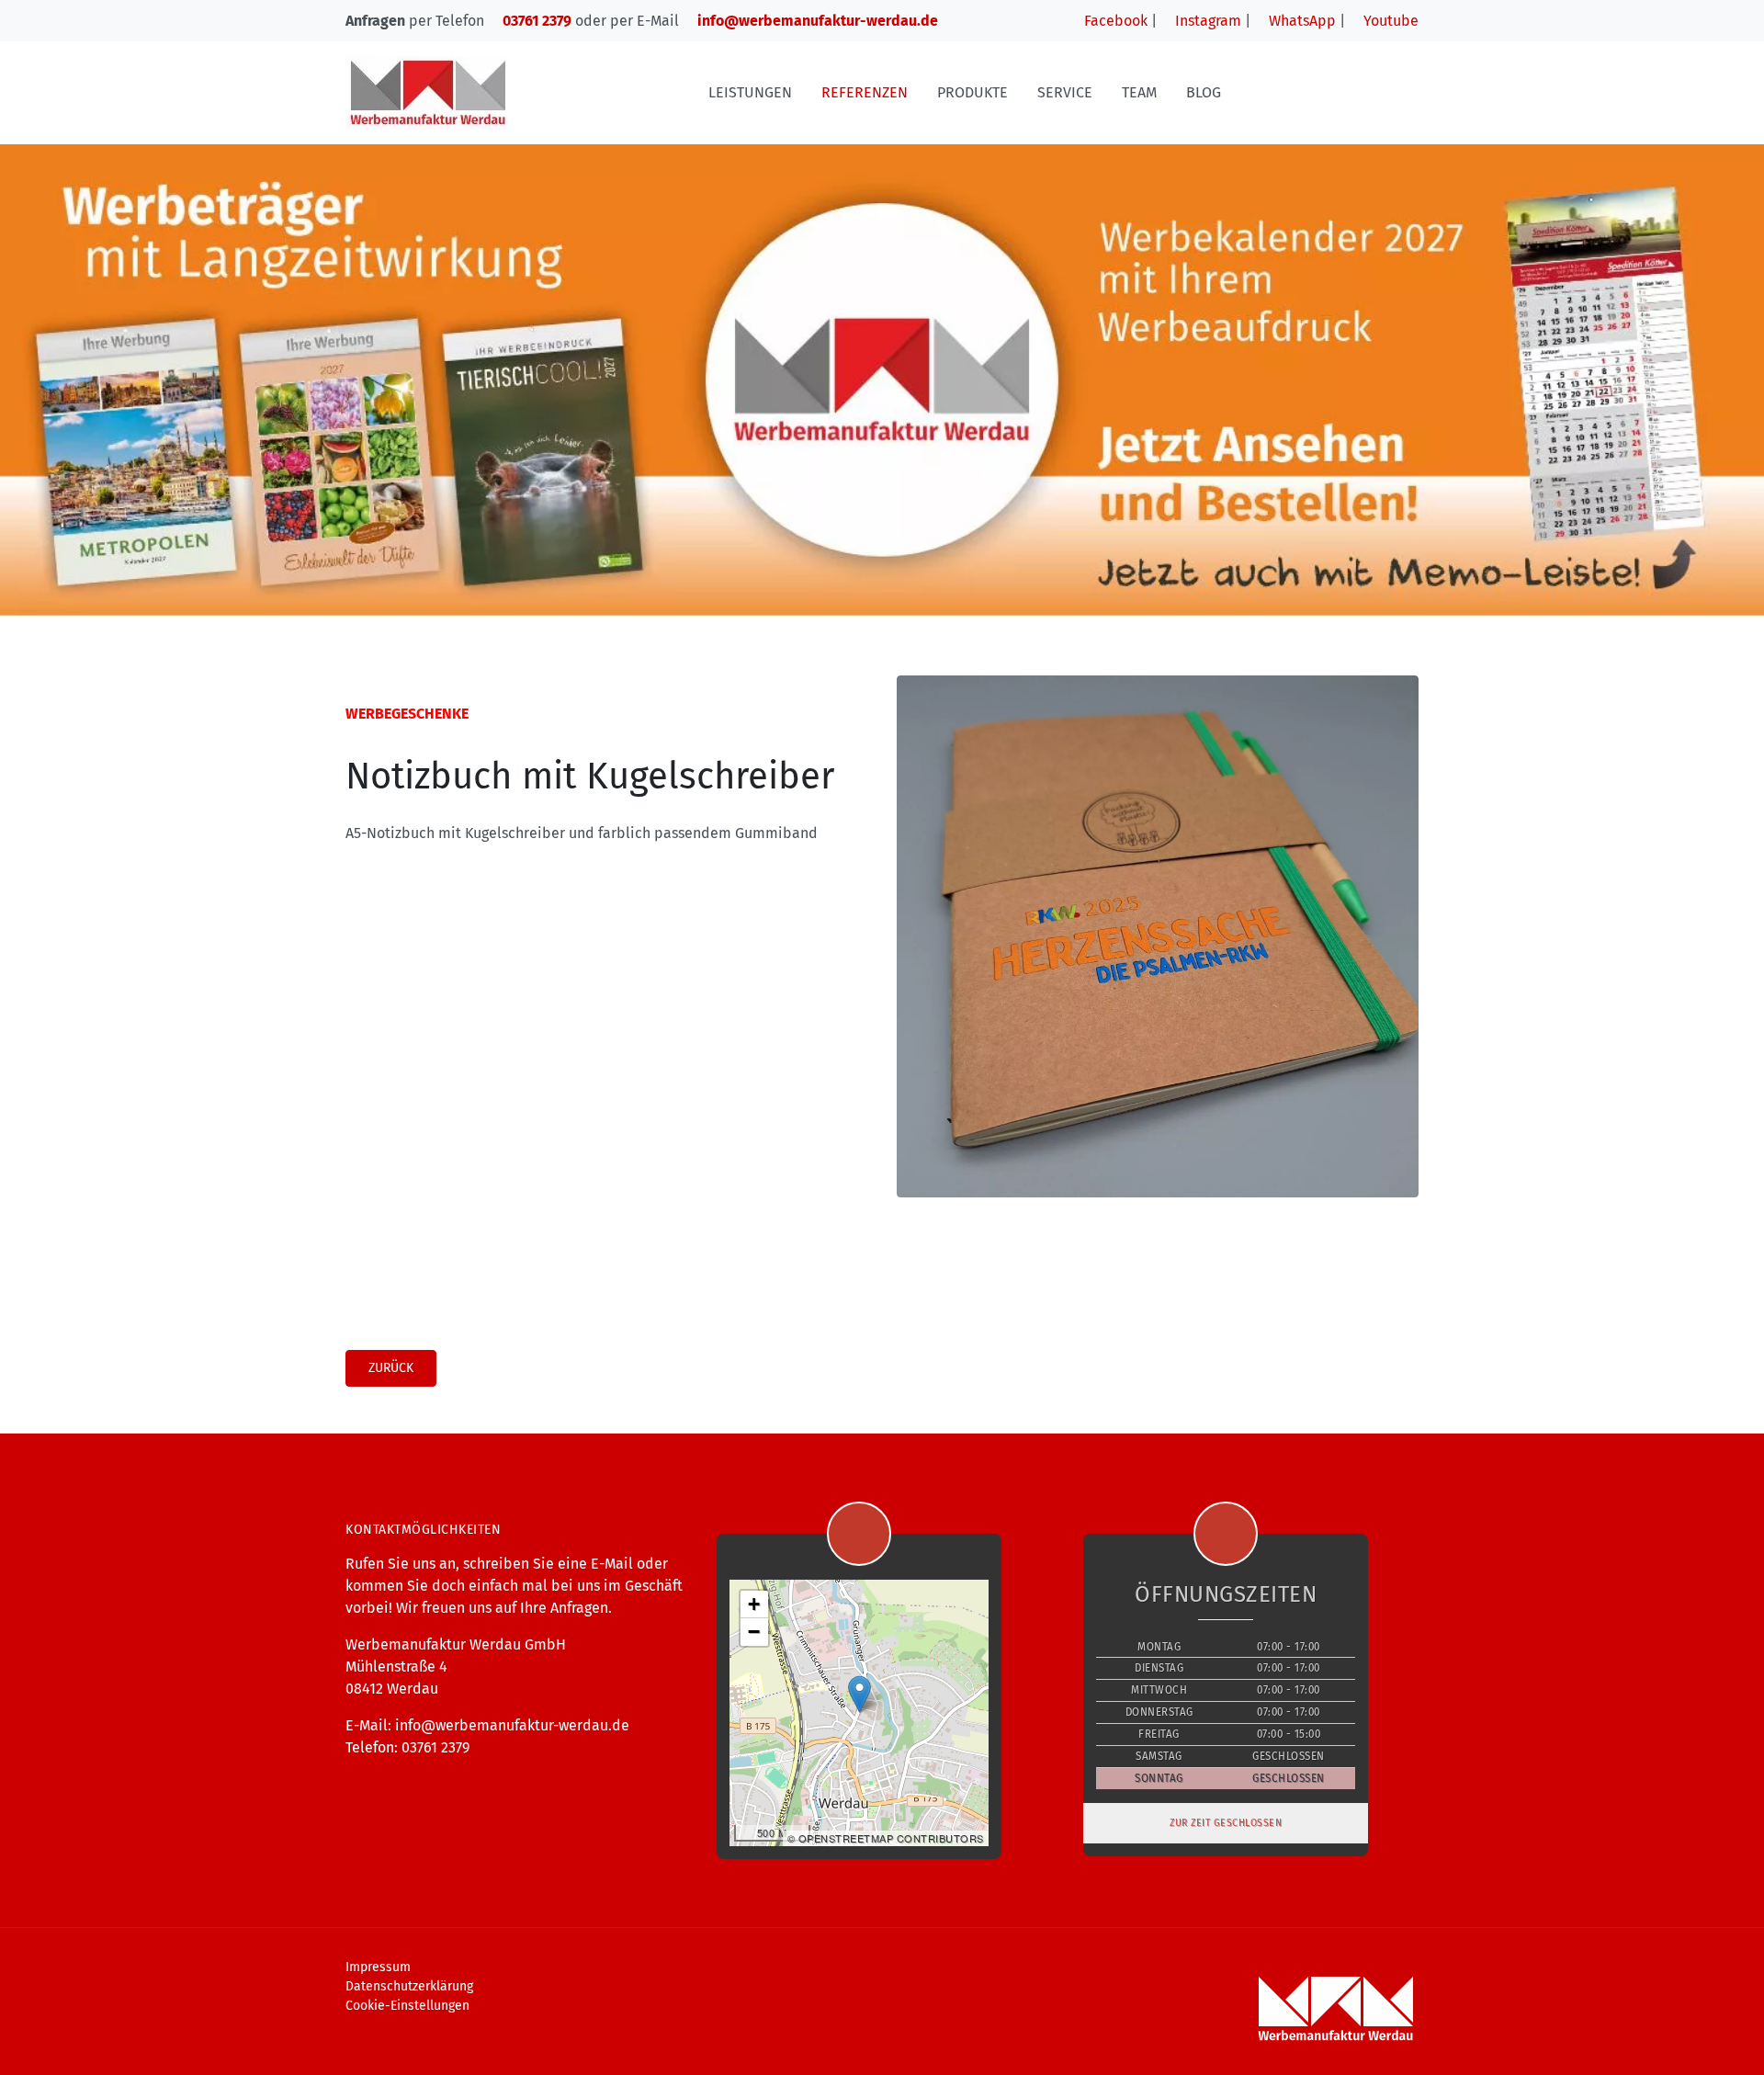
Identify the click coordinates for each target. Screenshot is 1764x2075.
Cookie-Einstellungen (407, 2006)
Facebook (1114, 21)
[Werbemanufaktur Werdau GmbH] (428, 92)
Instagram (1206, 21)
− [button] (754, 1632)
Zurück (391, 1368)
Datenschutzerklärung (409, 1986)
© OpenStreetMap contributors (886, 1838)
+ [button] (754, 1604)
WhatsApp (1300, 21)
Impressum (378, 1967)
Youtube (1389, 21)
